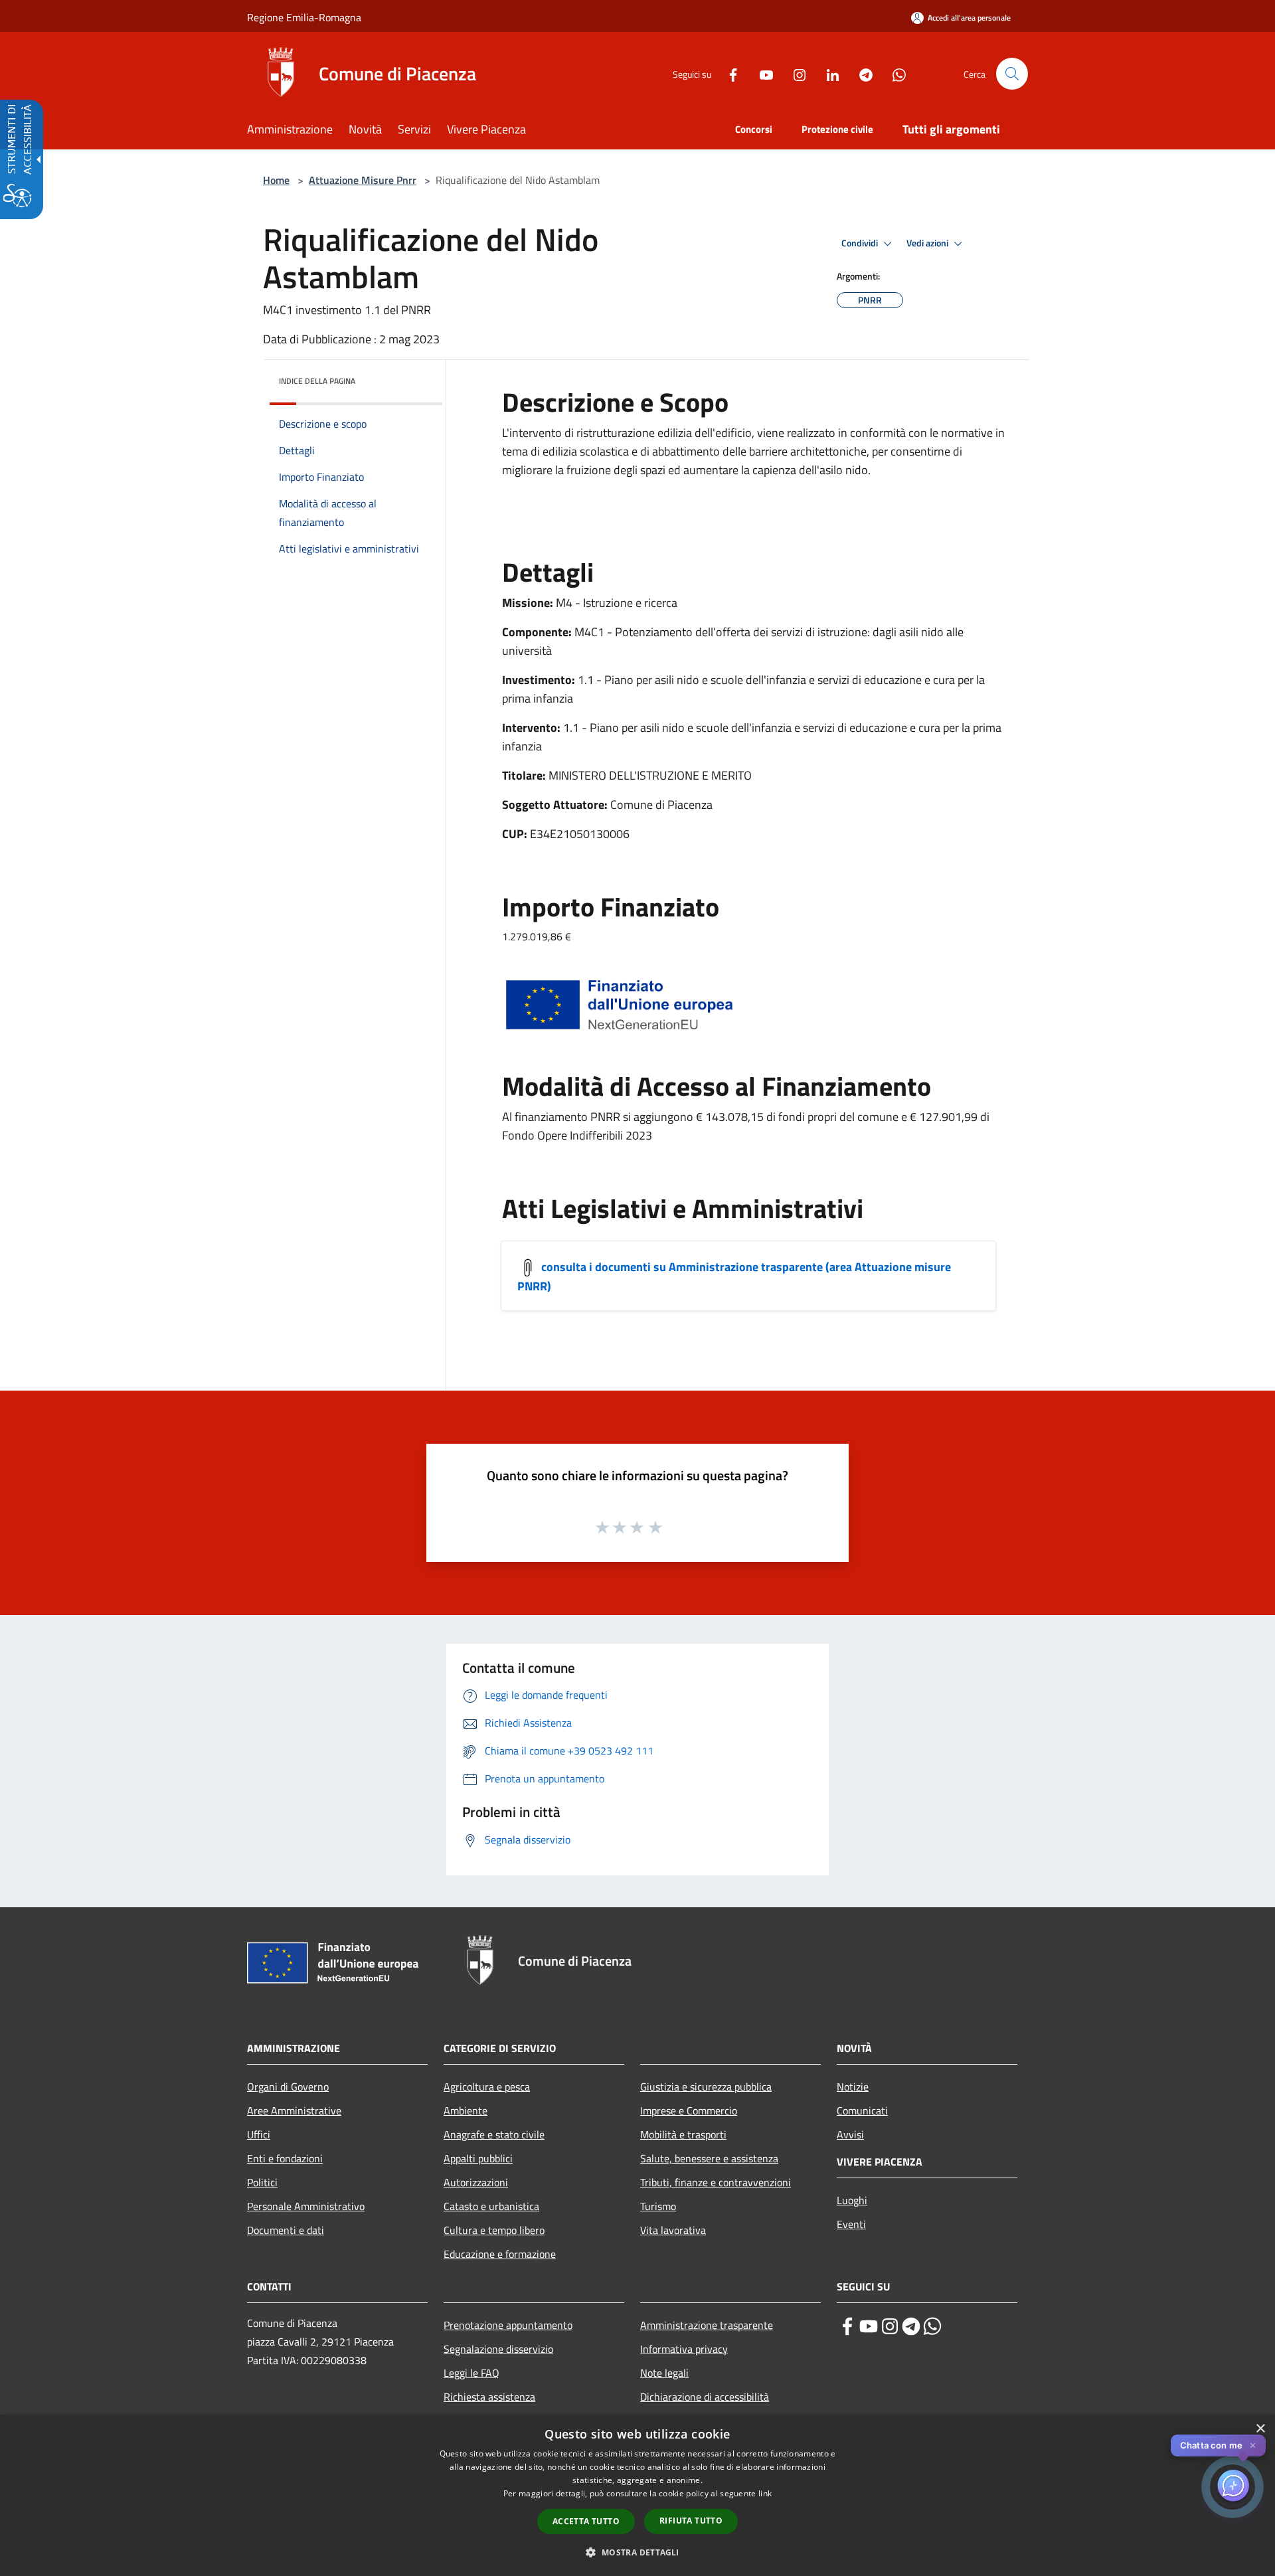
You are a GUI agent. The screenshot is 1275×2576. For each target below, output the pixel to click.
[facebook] (847, 2326)
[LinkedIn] (827, 73)
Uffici (259, 2134)
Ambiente (466, 2110)
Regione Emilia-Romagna (304, 17)
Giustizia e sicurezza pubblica (706, 2087)
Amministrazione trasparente (707, 2325)
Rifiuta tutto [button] (691, 2521)
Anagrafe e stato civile (494, 2134)
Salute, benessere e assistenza (709, 2158)
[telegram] (911, 2326)
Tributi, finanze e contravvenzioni (716, 2182)
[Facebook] (728, 73)
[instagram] (890, 2326)
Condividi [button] (861, 243)
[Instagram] (794, 73)
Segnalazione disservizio (498, 2349)
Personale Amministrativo (306, 2206)
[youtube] (869, 2326)
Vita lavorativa (673, 2230)
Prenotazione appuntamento (508, 2325)
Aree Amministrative (294, 2110)
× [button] (1260, 2429)
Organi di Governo (288, 2087)
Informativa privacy (684, 2349)
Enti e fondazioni (285, 2158)
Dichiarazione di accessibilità (705, 2397)
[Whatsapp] (894, 73)
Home (276, 180)
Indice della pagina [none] (317, 381)
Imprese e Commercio (689, 2110)
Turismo (658, 2206)
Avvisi (850, 2134)
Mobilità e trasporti (683, 2134)
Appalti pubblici (478, 2158)
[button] (1012, 74)
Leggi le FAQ (471, 2373)
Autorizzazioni (476, 2182)
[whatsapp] (932, 2326)
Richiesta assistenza (489, 2397)
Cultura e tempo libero (494, 2230)
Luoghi (852, 2200)
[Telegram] (861, 73)
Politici (262, 2182)
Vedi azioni (928, 243)
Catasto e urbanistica (491, 2206)
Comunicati (862, 2110)
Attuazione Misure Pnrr (363, 180)
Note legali (664, 2373)
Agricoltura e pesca (487, 2087)
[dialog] (637, 2495)
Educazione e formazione (500, 2254)
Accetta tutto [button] (586, 2521)
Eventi (851, 2224)
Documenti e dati (286, 2230)
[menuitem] (298, 130)
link (765, 2493)
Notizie (853, 2087)
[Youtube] (761, 73)
